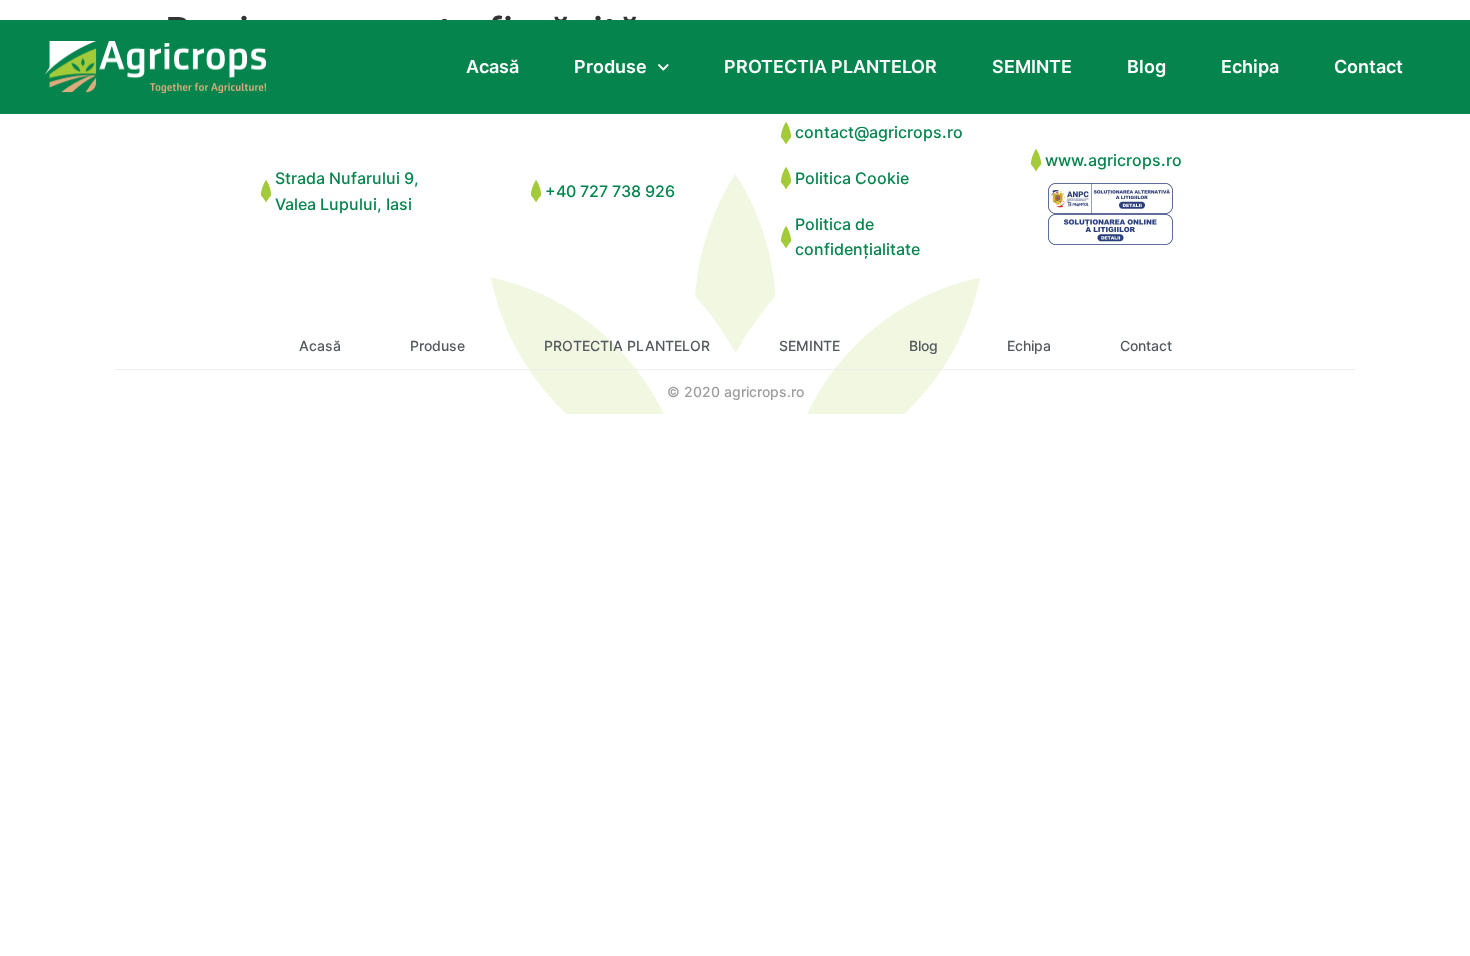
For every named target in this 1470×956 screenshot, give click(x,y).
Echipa (1250, 66)
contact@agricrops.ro (879, 132)
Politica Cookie (852, 178)
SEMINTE (1032, 66)
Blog (1146, 66)
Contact (1368, 66)
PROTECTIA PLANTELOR (830, 66)
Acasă (492, 66)
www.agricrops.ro (1113, 160)
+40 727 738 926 (610, 191)
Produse (610, 66)
